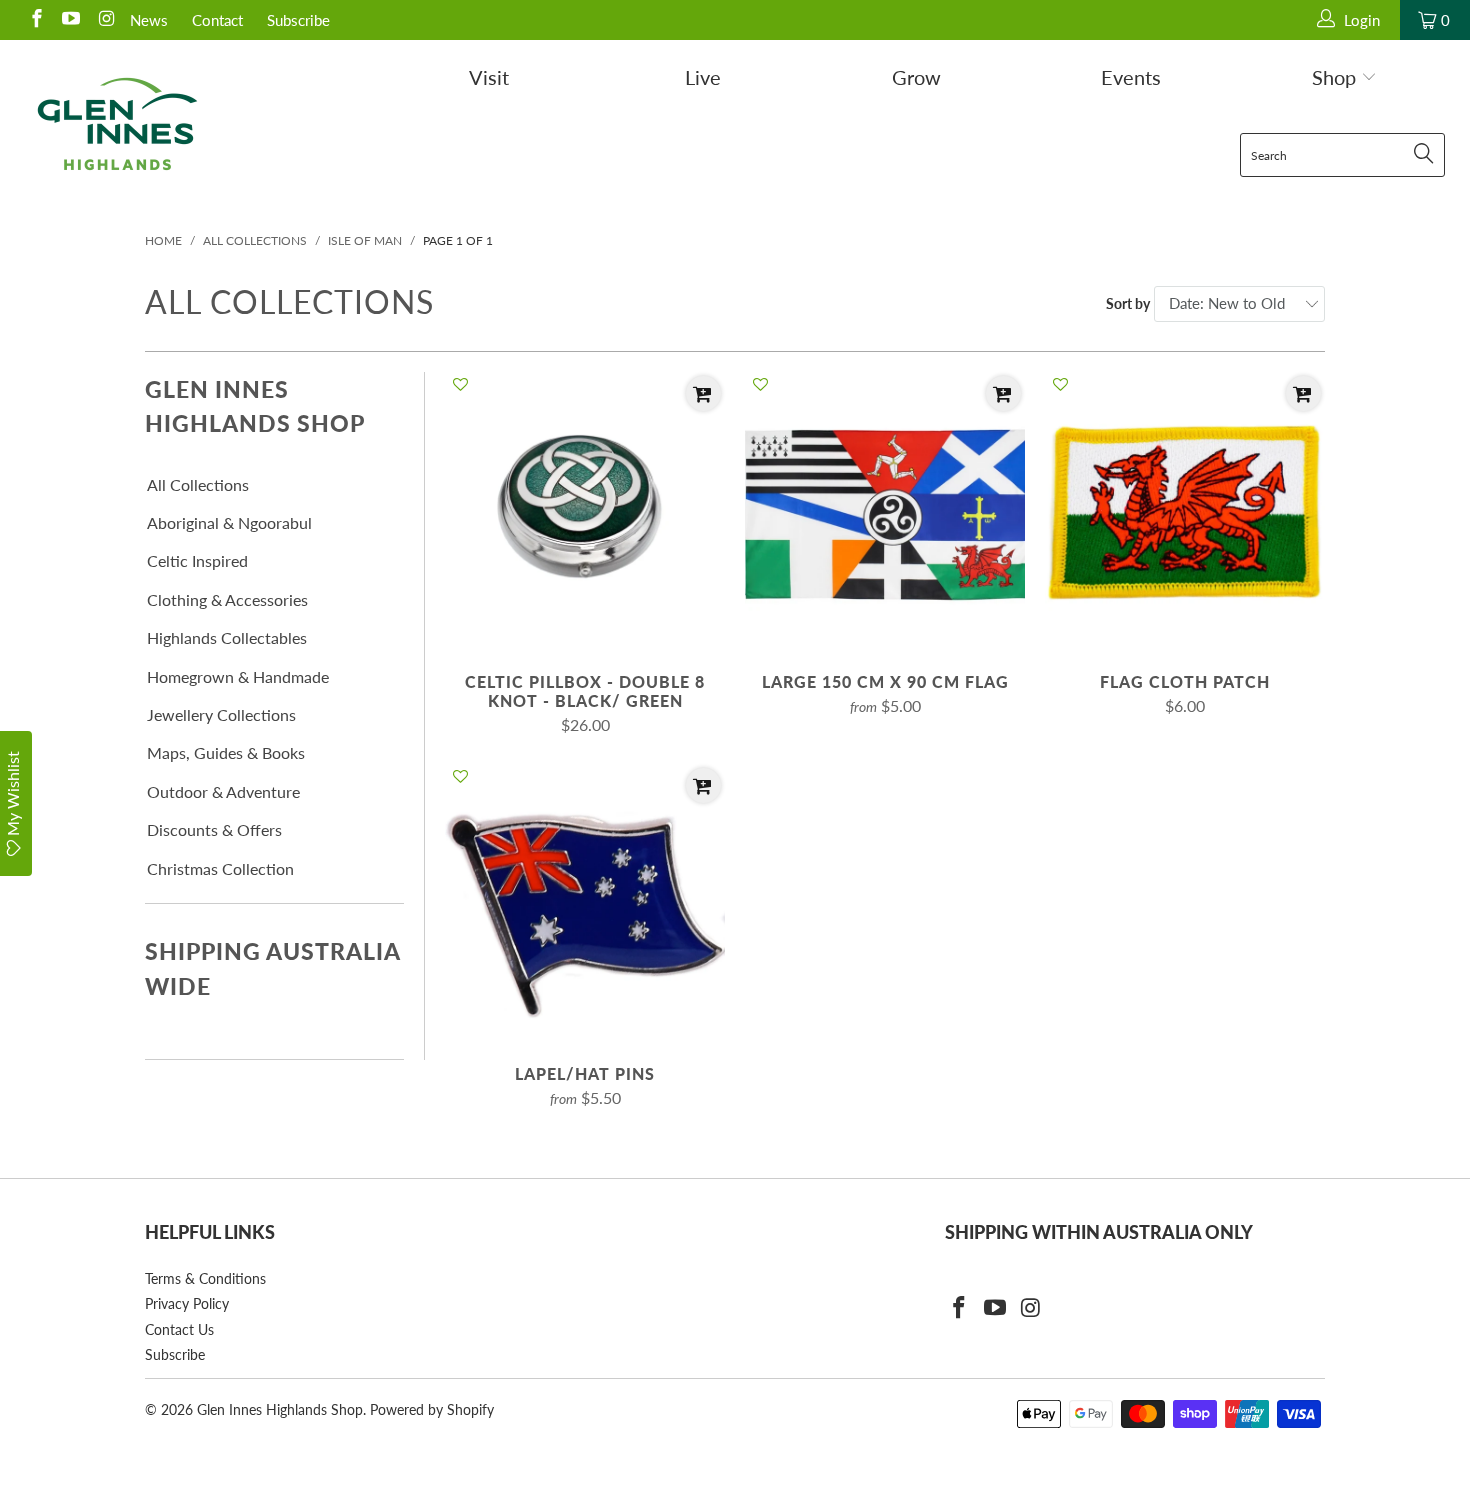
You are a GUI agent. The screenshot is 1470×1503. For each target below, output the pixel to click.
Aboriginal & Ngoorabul (229, 522)
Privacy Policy (187, 1303)
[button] (460, 385)
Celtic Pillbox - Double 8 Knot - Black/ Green (585, 512)
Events (1131, 77)
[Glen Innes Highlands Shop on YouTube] (70, 20)
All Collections (198, 484)
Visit (489, 77)
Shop (1336, 77)
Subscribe (298, 20)
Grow (916, 77)
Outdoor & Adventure (223, 791)
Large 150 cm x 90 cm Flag (885, 512)
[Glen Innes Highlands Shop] (117, 124)
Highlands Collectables (227, 637)
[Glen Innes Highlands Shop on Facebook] (35, 20)
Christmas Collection (220, 868)
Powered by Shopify (432, 1409)
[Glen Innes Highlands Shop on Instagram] (104, 20)
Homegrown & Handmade (238, 676)
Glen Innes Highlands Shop (280, 1409)
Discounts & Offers (214, 829)
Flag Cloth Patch (1185, 512)
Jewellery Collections (221, 714)
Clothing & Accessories (227, 599)
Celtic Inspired (197, 560)
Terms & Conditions (205, 1278)
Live (703, 77)
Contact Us (179, 1329)
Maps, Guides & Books (226, 752)
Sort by (1128, 303)
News (149, 20)
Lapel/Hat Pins (585, 904)
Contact (217, 20)
